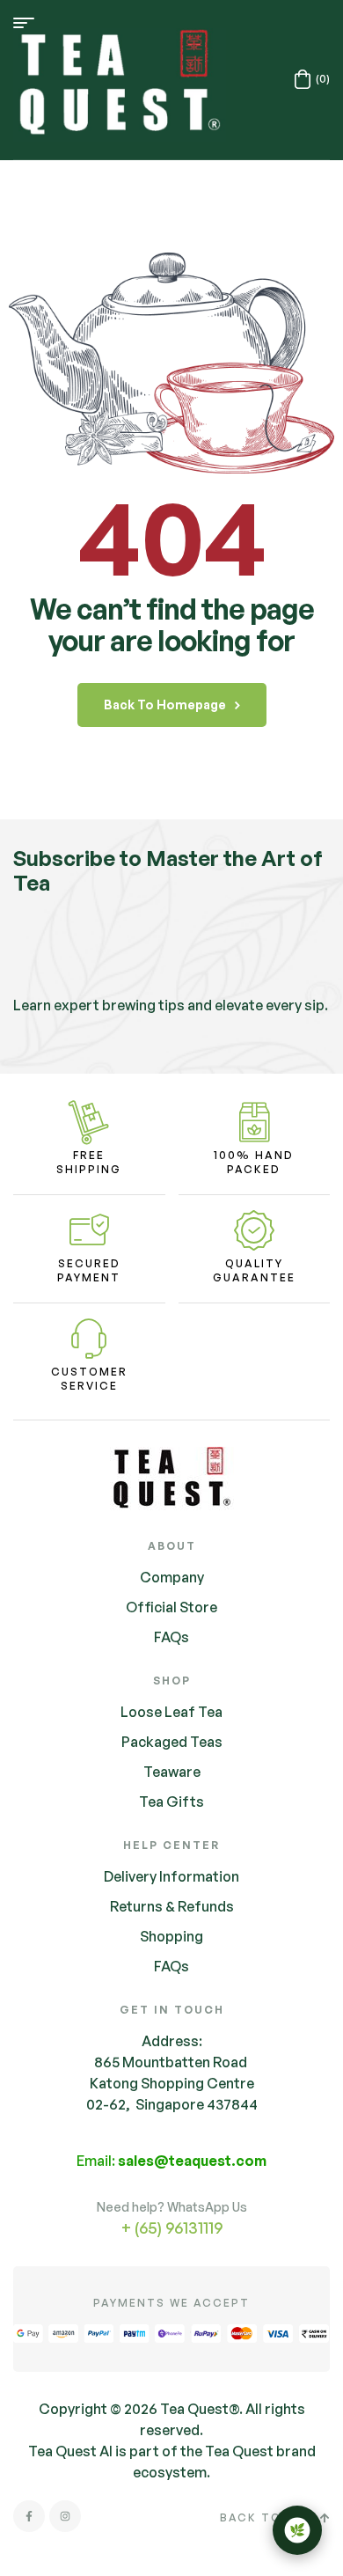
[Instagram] (65, 2516)
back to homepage (165, 705)
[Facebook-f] (29, 2516)
